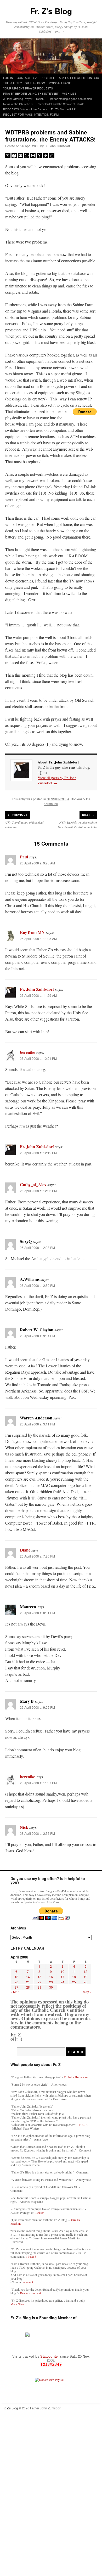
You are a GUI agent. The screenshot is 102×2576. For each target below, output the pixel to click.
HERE (83, 2125)
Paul (24, 857)
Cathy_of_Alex (33, 1184)
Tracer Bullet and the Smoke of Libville (60, 104)
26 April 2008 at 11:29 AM (38, 995)
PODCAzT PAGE (60, 83)
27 (16, 1987)
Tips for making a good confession (70, 99)
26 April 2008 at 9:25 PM (37, 1707)
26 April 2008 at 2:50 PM (37, 1285)
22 (39, 1982)
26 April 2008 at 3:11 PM (37, 1424)
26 (86, 1982)
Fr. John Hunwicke (76, 2077)
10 (63, 1971)
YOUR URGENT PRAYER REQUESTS (28, 88)
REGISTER (48, 78)
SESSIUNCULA (58, 799)
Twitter (39, 2212)
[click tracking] (51, 2365)
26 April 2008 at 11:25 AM (38, 939)
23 (51, 1982)
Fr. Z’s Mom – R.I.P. (64, 109)
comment (27, 2282)
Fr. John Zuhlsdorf (57, 146)
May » (87, 1992)
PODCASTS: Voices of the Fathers (25, 109)
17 (63, 1977)
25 (74, 1982)
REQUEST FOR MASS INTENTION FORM (31, 114)
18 (74, 1977)
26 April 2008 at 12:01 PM (38, 1058)
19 (86, 1977)
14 (28, 1977)
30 (51, 1987)
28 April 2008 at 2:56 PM (37, 1833)
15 (39, 1977)
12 (86, 1971)
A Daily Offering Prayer (18, 99)
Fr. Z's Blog (51, 11)
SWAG (40, 99)
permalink (51, 804)
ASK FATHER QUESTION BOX (79, 78)
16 (51, 1977)
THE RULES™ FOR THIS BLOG (24, 83)
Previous (18, 815)
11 (74, 1971)
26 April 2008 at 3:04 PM (37, 1336)
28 (28, 1987)
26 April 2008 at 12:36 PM (38, 1191)
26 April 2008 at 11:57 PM (38, 1783)
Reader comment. (31, 2293)
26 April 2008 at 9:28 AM (37, 863)
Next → (88, 815)
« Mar (15, 1992)
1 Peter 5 (31, 2256)
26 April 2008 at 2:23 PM (37, 1247)
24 (63, 1982)
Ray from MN (32, 932)
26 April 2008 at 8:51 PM (37, 1613)
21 (28, 1982)
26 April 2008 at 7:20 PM (37, 1556)
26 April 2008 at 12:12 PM (38, 1153)
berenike (27, 1052)
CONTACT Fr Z (27, 78)
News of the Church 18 (18, 104)
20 (16, 1982)
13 (16, 1977)
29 (39, 1987)
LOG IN (8, 78)
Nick (24, 1827)
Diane (25, 1550)
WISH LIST (69, 93)
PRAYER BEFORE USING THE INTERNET (31, 93)
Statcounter (50, 2356)
